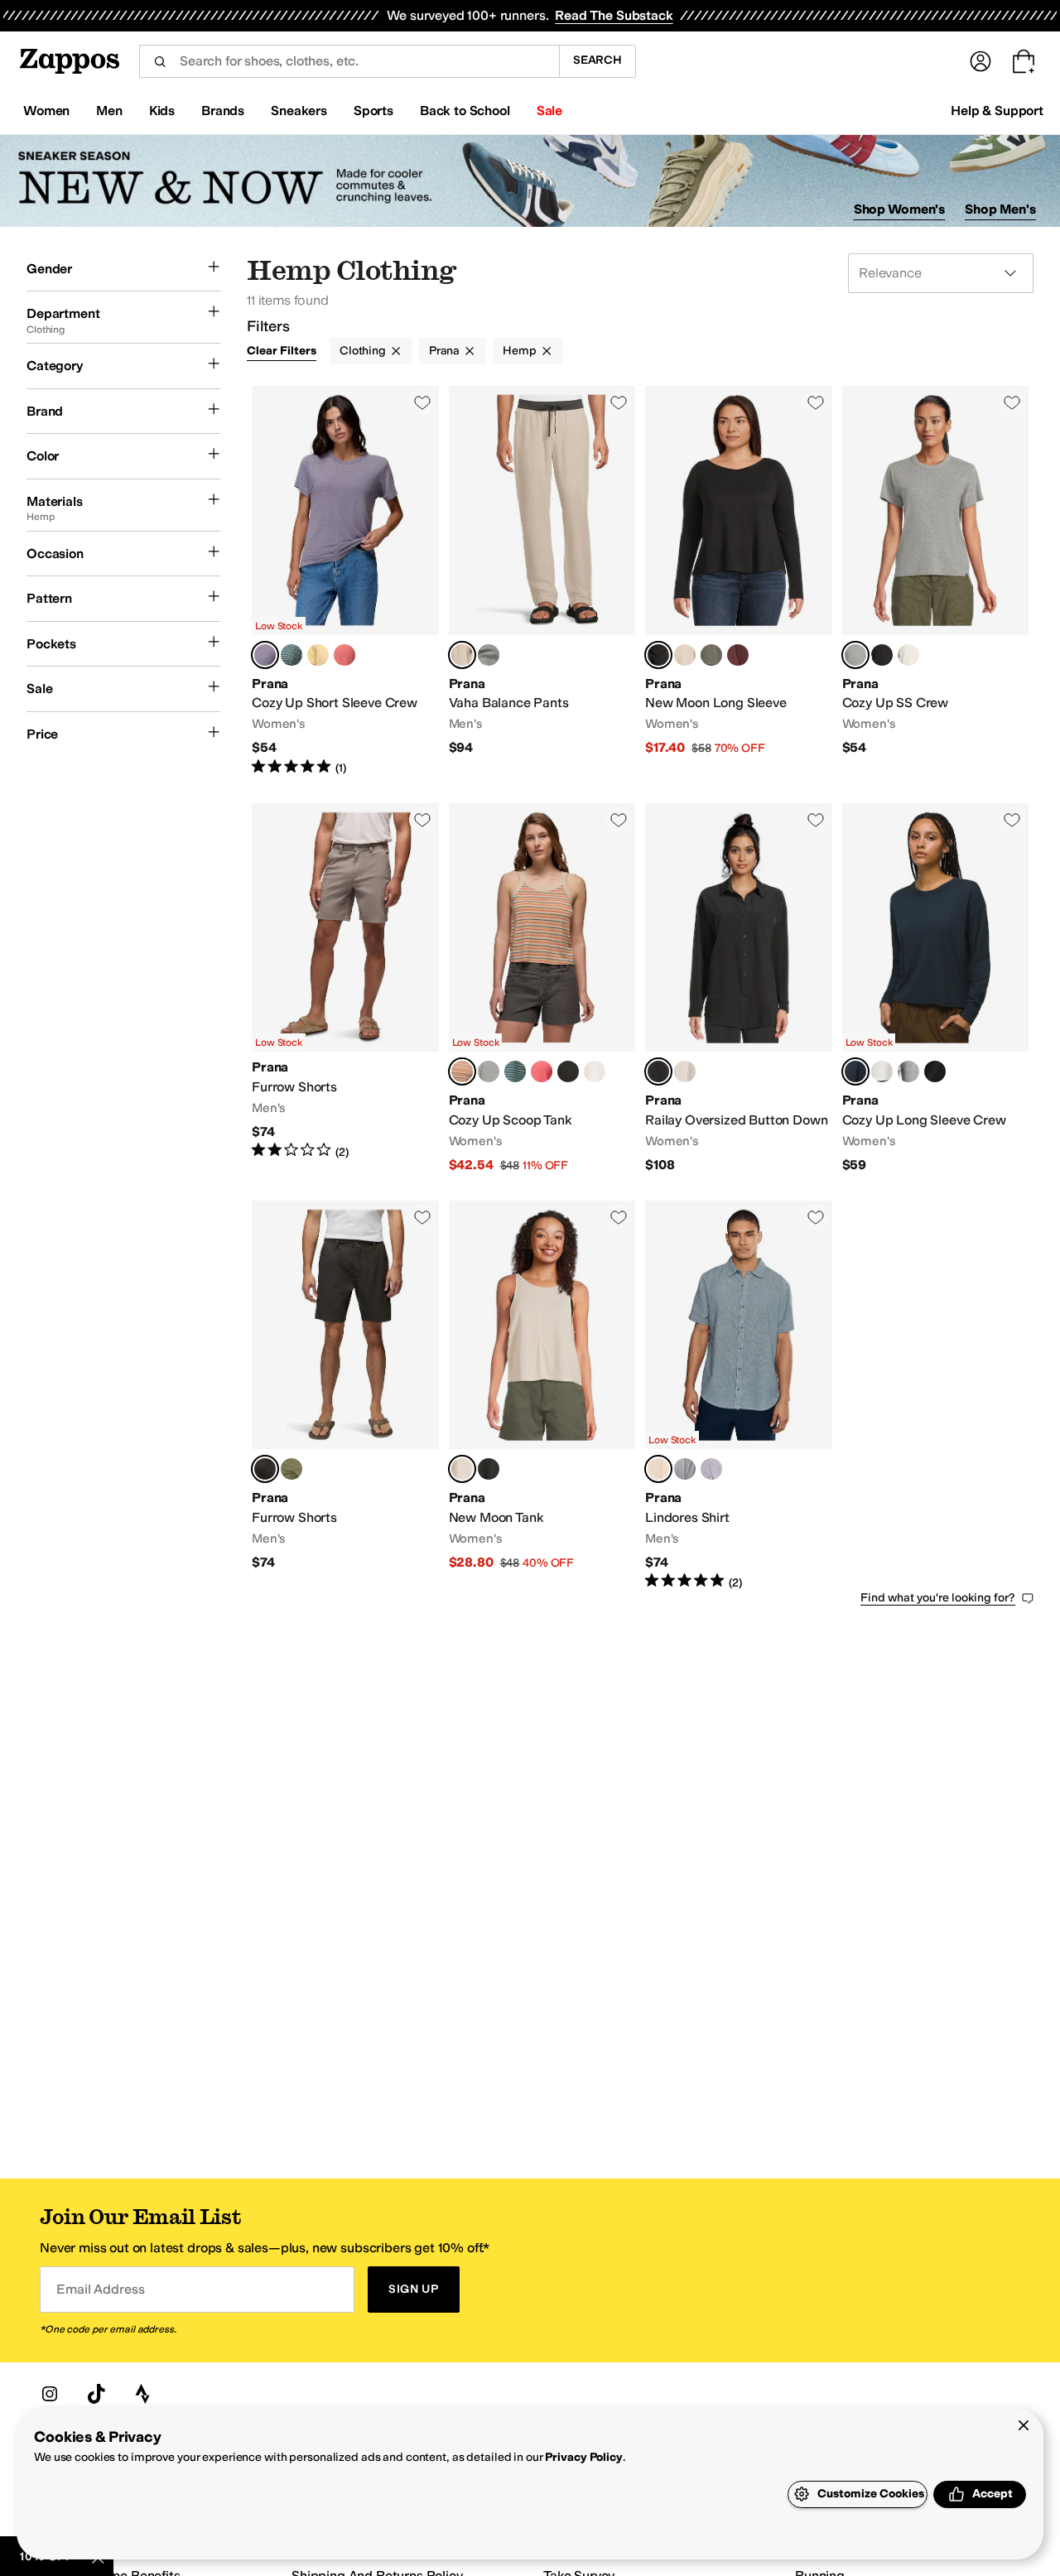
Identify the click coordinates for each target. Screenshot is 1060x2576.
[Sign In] (980, 61)
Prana (444, 351)
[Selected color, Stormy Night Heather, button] (855, 1071)
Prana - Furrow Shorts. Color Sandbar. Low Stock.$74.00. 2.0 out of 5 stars (345, 989)
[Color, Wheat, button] (711, 1469)
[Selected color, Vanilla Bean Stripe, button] (462, 1071)
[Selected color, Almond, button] (462, 1469)
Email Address (100, 2289)
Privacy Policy (583, 2457)
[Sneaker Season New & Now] (530, 181)
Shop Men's (1000, 209)
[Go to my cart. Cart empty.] (1024, 61)
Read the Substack (614, 15)
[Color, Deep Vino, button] (738, 655)
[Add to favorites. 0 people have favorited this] (422, 402)
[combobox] (349, 61)
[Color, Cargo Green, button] (291, 1469)
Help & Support (997, 111)
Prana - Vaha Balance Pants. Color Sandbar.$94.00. (542, 581)
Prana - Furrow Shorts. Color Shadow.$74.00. (345, 1396)
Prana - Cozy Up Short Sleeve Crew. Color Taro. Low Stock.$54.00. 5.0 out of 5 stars (345, 581)
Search (597, 60)
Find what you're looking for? (938, 1598)
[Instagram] (50, 2394)
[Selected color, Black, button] (658, 655)
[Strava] (142, 2394)
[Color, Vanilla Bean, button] (318, 655)
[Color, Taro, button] (685, 1469)
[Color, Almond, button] (685, 655)
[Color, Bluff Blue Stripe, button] (291, 655)
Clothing (363, 351)
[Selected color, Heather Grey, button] (855, 655)
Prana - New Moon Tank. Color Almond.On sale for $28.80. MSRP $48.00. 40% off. (542, 1396)
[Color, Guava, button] (344, 655)
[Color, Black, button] (882, 655)
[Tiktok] (96, 2394)
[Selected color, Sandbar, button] (462, 655)
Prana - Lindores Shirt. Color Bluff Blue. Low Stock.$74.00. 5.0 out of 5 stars (739, 1396)
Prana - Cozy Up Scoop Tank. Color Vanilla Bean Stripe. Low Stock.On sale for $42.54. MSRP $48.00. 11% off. (542, 989)
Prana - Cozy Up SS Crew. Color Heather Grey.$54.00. (936, 581)
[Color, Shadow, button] (489, 655)
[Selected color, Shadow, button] (265, 1469)
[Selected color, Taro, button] (265, 655)
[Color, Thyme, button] (711, 655)
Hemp (519, 351)
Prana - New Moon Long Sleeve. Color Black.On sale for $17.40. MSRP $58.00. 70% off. (739, 581)
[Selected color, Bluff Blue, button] (658, 1469)
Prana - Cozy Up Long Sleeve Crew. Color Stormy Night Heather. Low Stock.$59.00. (936, 989)
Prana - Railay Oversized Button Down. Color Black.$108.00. (739, 989)
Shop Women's (900, 209)
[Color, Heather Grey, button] (489, 1071)
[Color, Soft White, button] (908, 655)
